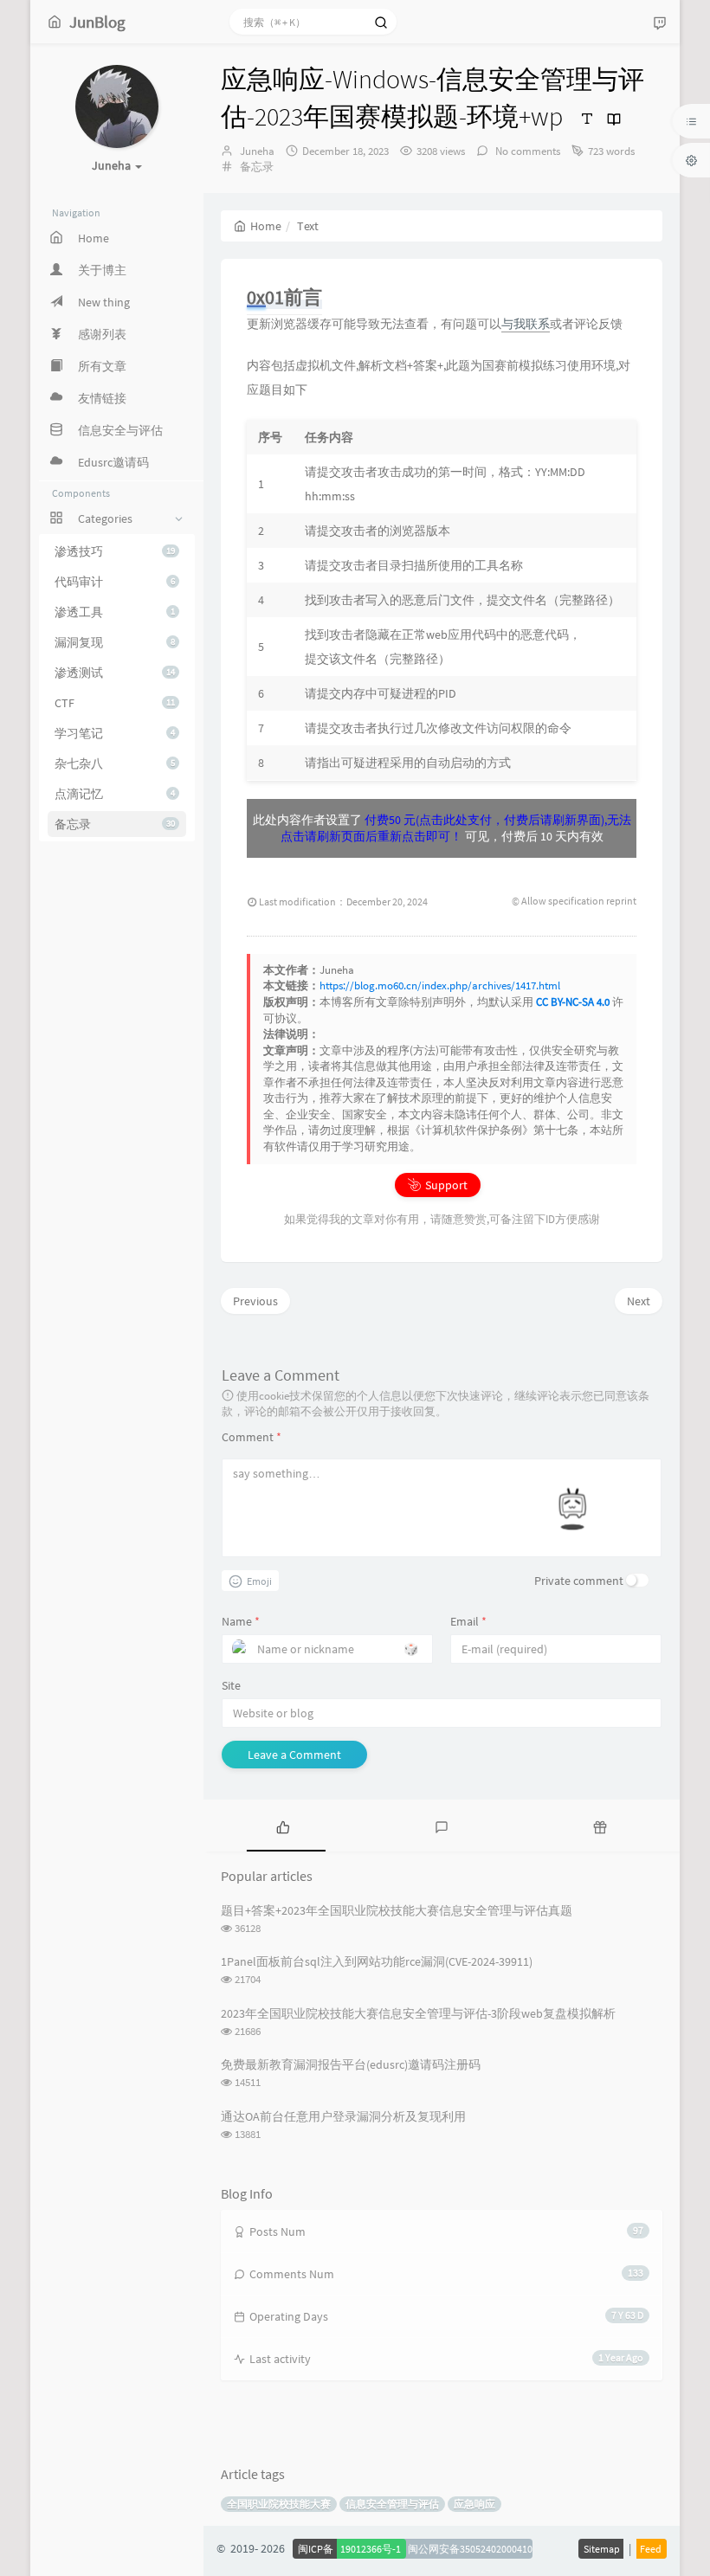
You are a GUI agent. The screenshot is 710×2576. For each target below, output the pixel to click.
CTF (115, 703)
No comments (526, 151)
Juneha (257, 151)
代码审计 (115, 582)
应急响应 (474, 2504)
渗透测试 (115, 673)
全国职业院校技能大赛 (279, 2504)
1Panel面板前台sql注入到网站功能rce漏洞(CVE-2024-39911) (377, 1961)
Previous (255, 1301)
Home (266, 226)
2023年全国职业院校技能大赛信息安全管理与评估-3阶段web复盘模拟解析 (418, 2013)
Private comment (579, 1581)
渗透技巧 (115, 551)
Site (231, 1685)
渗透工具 (115, 612)
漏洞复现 (115, 642)
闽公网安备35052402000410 (470, 2549)
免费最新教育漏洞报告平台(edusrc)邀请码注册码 (351, 2064)
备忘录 (115, 824)
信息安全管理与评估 (392, 2504)
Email (468, 1621)
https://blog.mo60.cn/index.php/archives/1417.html (440, 985)
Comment (252, 1437)
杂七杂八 (115, 763)
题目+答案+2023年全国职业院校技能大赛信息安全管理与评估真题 (397, 1910)
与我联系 (526, 324)
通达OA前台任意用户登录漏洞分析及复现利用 (343, 2116)
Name (241, 1621)
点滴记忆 (115, 794)
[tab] (283, 1826)
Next (639, 1301)
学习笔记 (115, 733)
